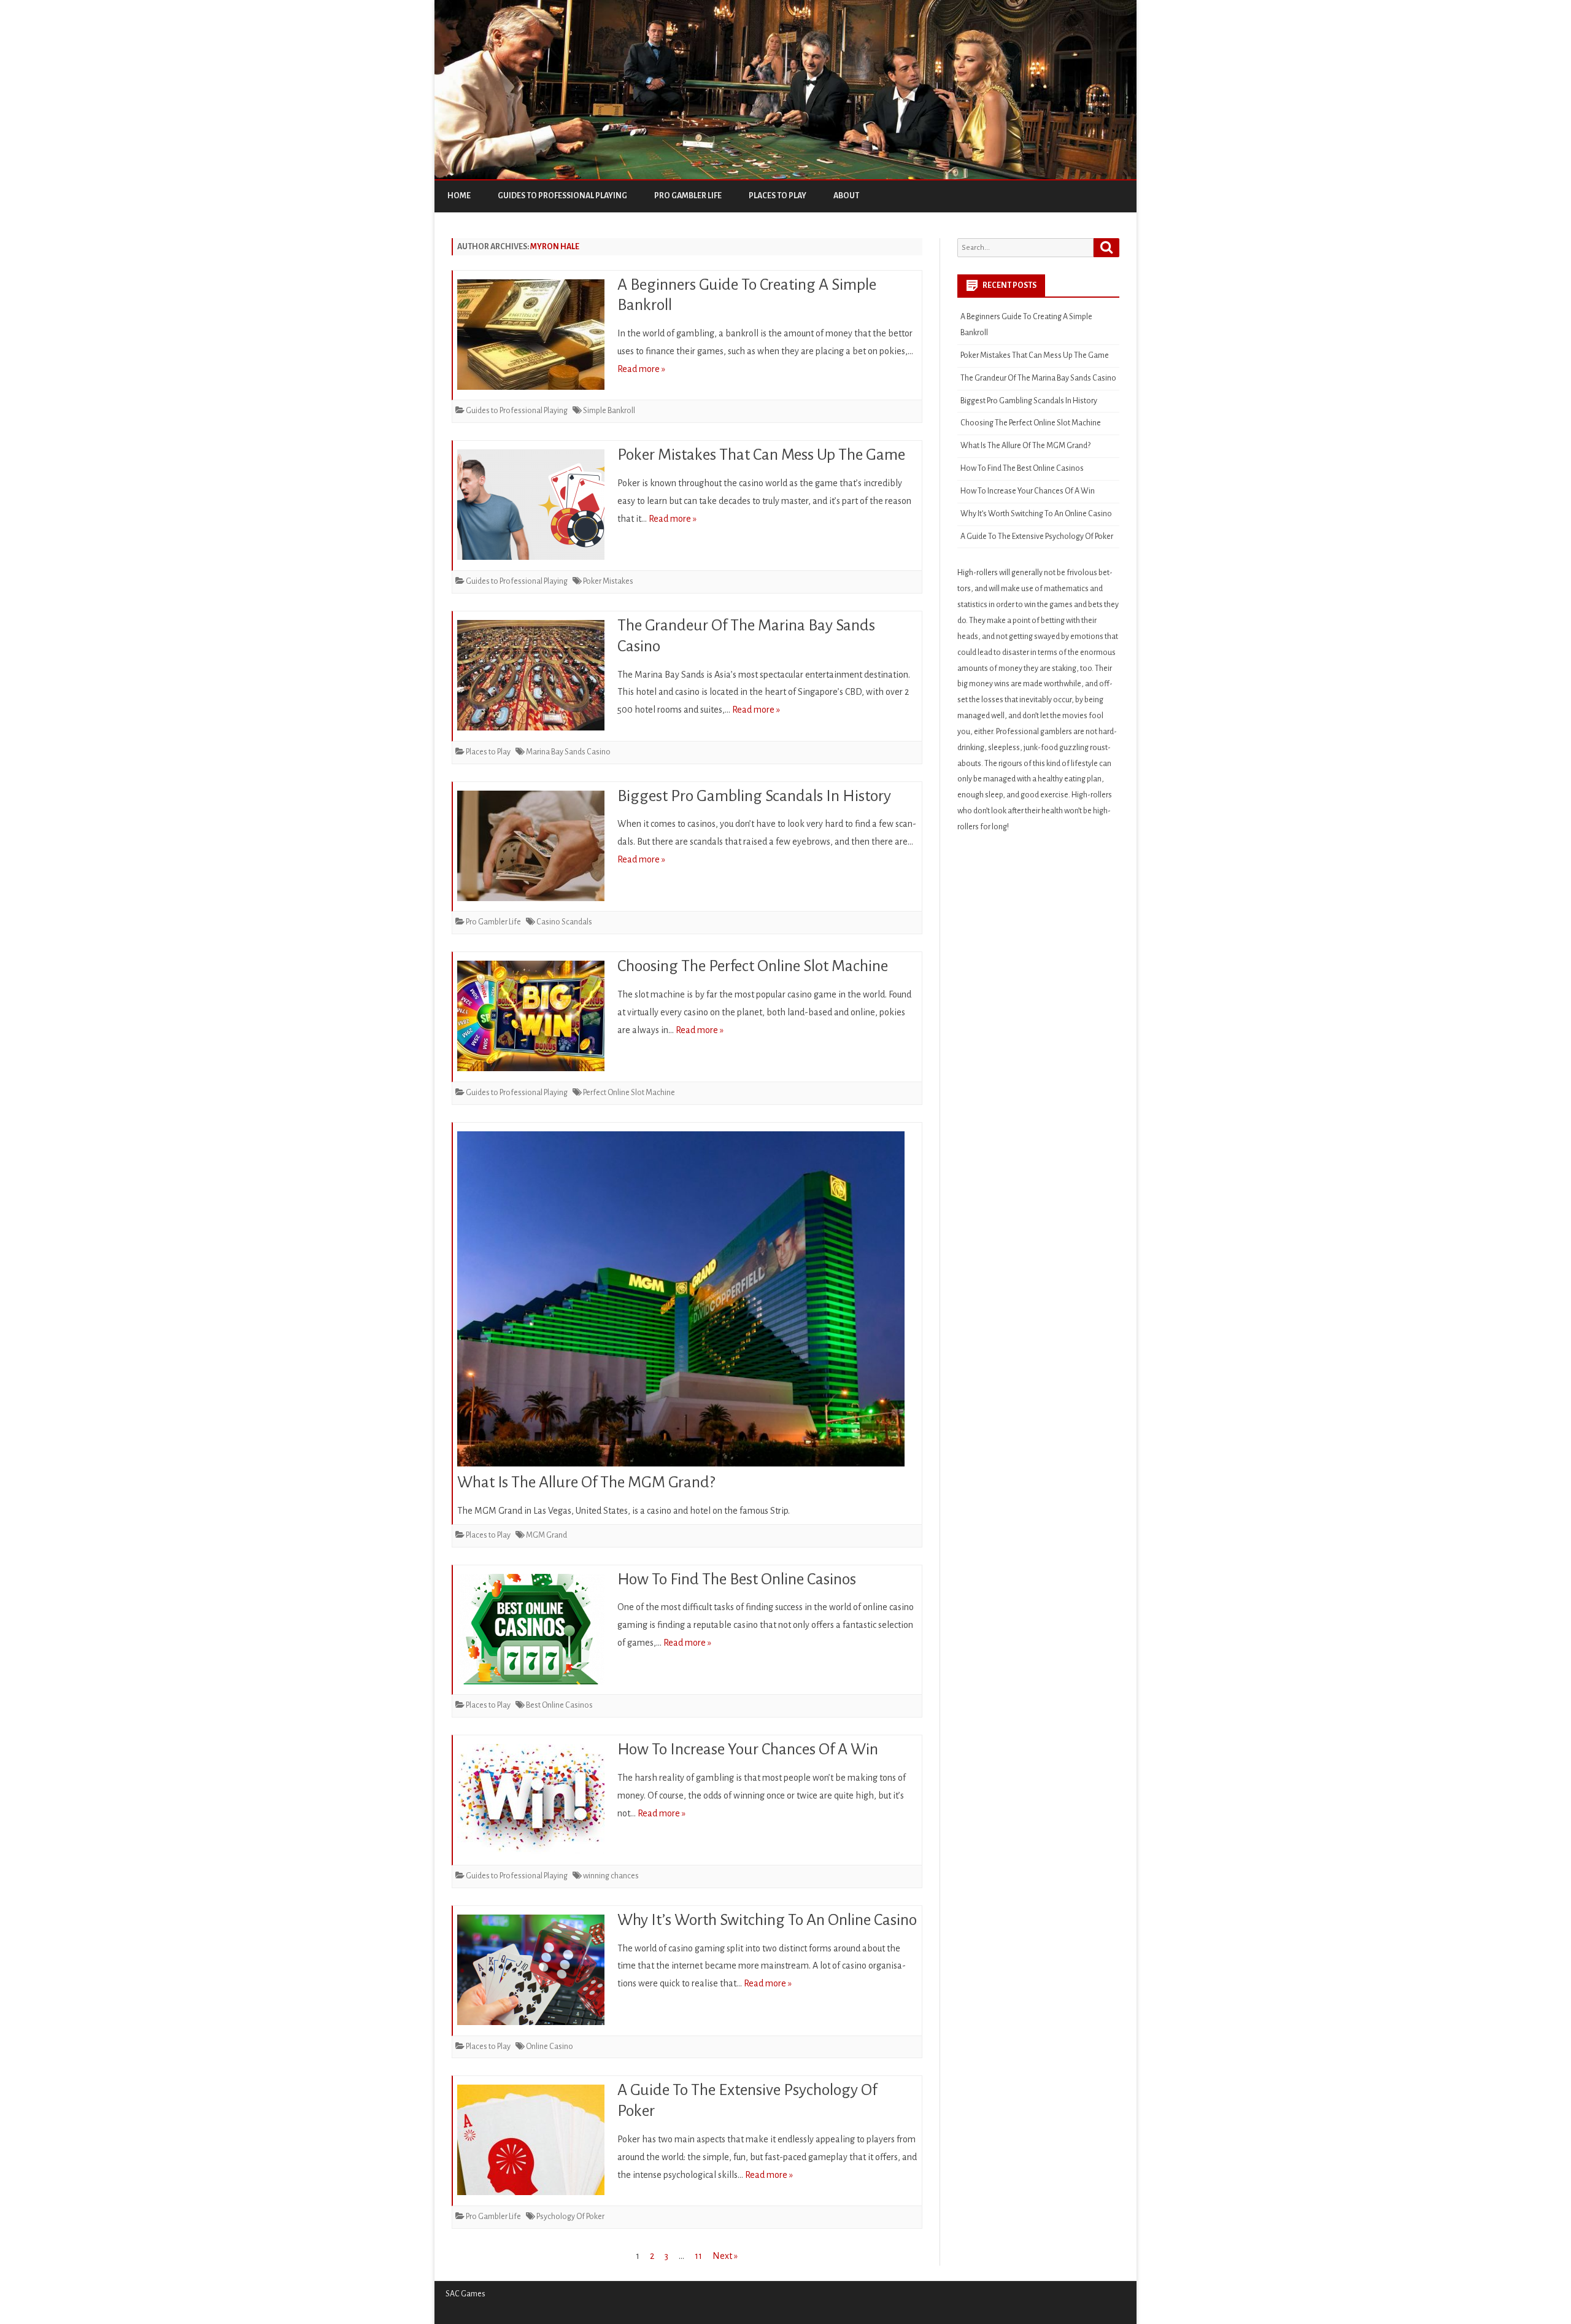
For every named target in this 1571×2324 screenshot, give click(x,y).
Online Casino (550, 2047)
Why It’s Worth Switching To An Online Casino (767, 1920)
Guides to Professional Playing (562, 196)
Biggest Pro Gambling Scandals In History (754, 796)
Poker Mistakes (608, 581)
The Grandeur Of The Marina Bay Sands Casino (1038, 378)
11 (698, 2256)
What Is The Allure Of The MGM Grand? (586, 1482)
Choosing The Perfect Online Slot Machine (753, 966)
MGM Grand (546, 1535)
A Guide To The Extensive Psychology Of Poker (1037, 536)
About (846, 196)
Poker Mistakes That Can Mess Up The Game (761, 455)
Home (459, 196)
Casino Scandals (564, 922)
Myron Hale (555, 247)
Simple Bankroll (609, 411)
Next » (725, 2256)
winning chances (611, 1876)
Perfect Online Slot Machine (629, 1093)
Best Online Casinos (559, 1705)
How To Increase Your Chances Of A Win (748, 1749)
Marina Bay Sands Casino (568, 752)
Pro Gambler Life (688, 196)
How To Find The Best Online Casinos (737, 1579)
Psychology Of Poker (570, 2217)
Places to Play (778, 196)
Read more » (641, 369)
